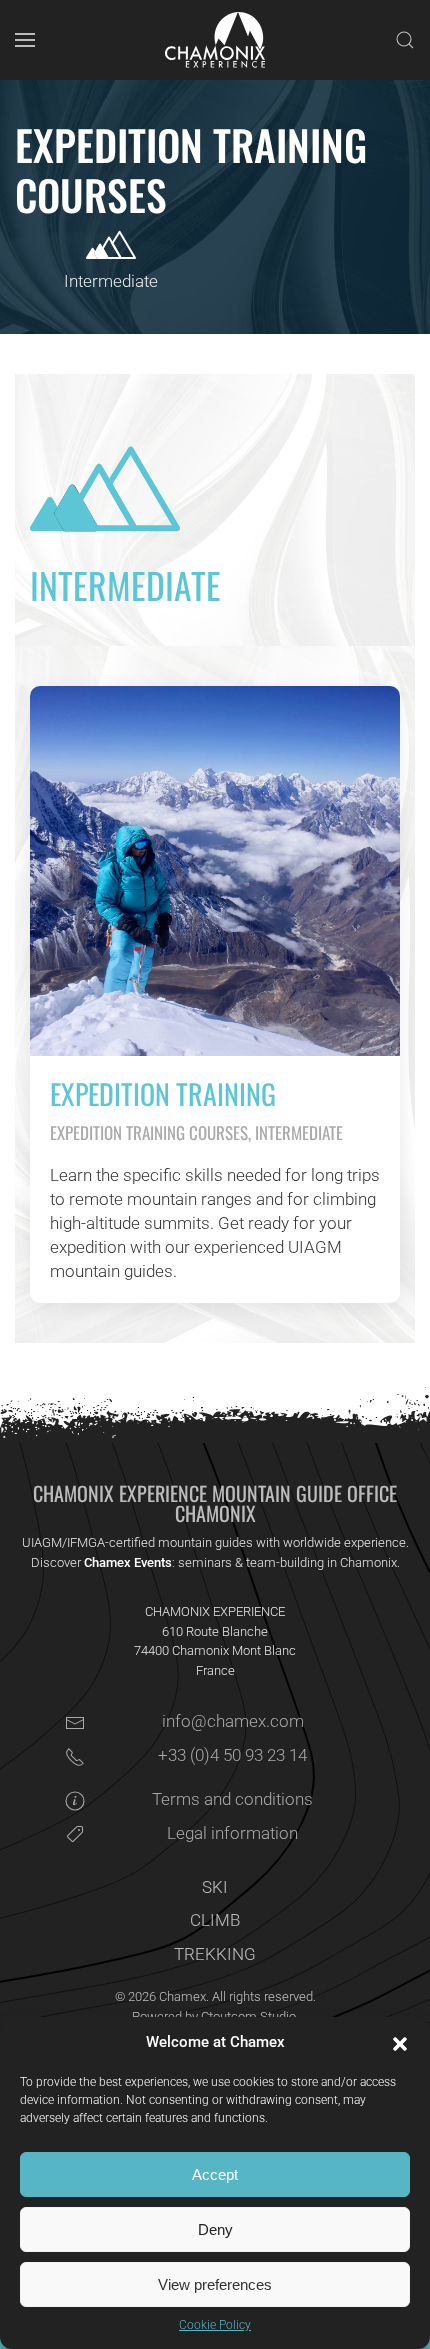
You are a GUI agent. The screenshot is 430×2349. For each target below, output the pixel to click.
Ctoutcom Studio (248, 2016)
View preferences (215, 2284)
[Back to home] (215, 40)
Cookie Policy (215, 2325)
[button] (400, 2043)
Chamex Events (128, 1562)
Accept (215, 2174)
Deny (215, 2229)
